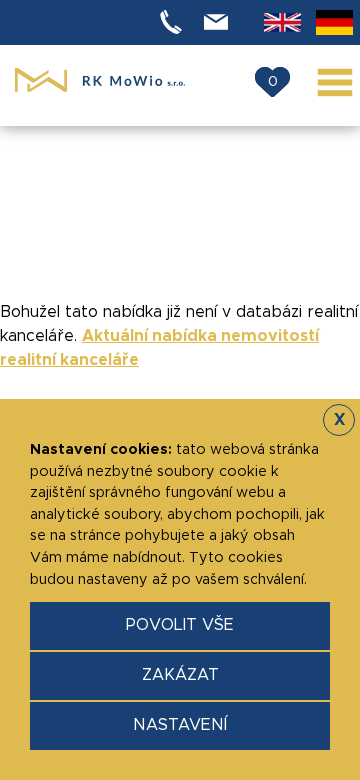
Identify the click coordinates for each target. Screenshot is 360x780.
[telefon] (174, 22)
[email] (219, 22)
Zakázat (180, 675)
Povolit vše (180, 625)
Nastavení (180, 725)
